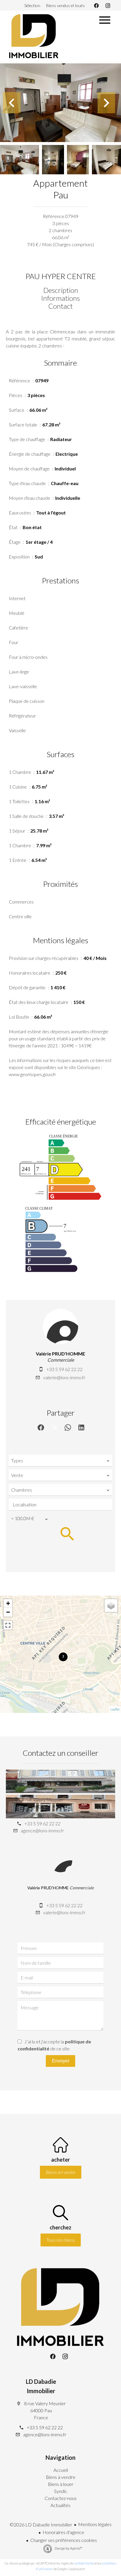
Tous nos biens (61, 2240)
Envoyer (61, 2061)
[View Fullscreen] (8, 1625)
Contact (60, 306)
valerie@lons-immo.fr (64, 1377)
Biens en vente (61, 2172)
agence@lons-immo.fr (42, 1830)
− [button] (8, 1612)
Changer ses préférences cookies (64, 2540)
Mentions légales (95, 2524)
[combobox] (60, 1461)
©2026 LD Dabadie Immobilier (41, 2524)
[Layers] (111, 1606)
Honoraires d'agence (63, 2532)
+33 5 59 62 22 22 (64, 1369)
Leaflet (115, 1709)
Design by (68, 2548)
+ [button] (8, 1603)
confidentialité (84, 2563)
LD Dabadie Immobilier (41, 2386)
